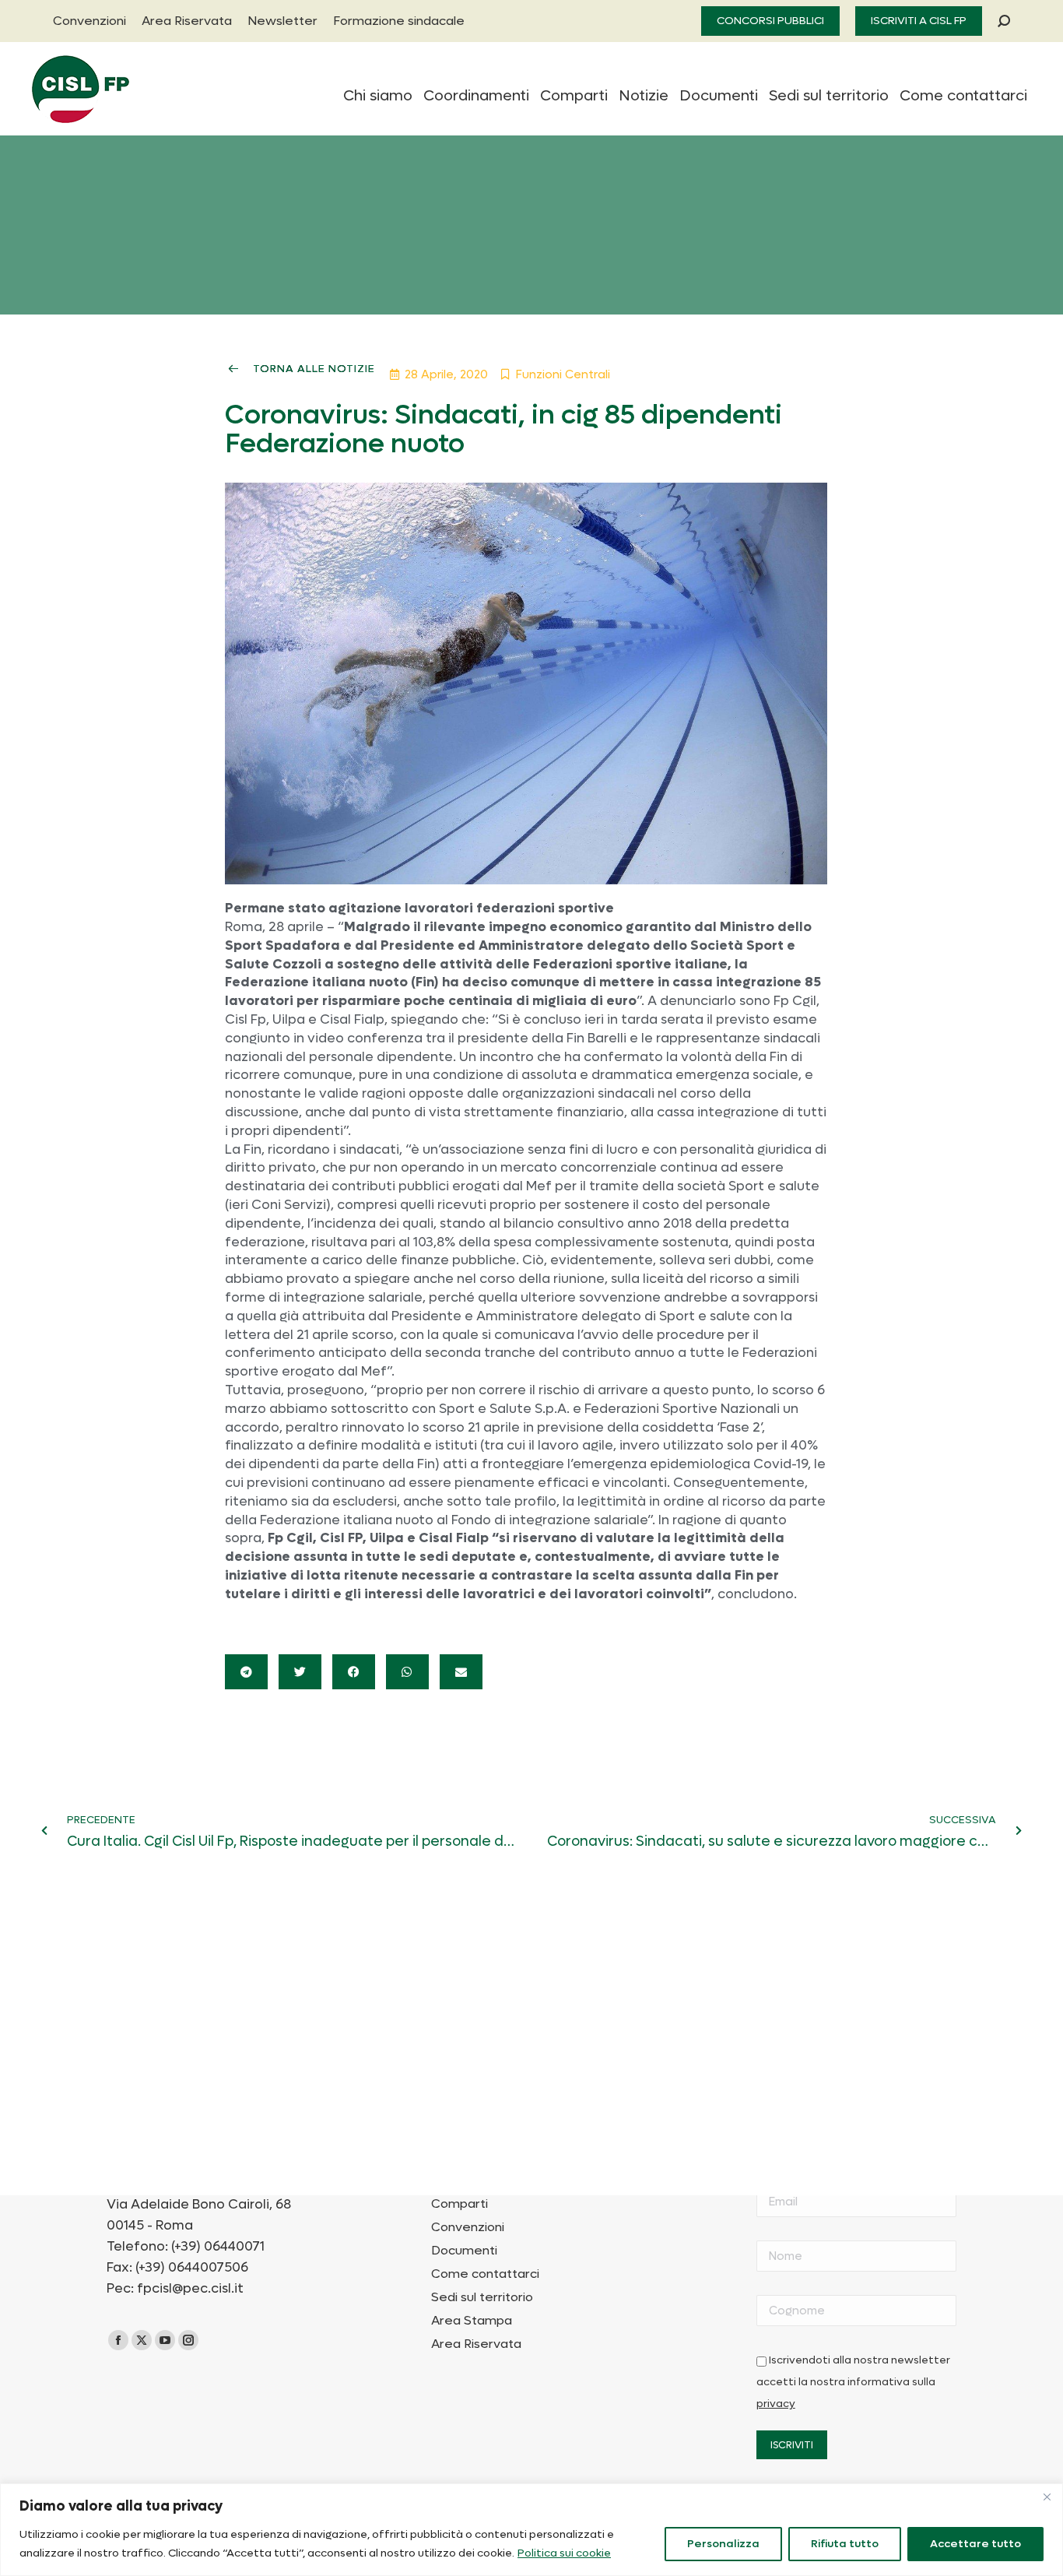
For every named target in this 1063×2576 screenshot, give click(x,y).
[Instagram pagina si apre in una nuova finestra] (188, 2340)
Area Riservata (476, 2344)
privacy (776, 2404)
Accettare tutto (975, 2544)
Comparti (460, 2204)
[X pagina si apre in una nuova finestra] (142, 2340)
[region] (531, 2530)
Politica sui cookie (564, 2553)
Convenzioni (468, 2227)
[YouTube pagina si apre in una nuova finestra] (165, 2340)
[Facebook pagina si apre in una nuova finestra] (118, 2340)
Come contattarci (485, 2274)
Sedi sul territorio (482, 2297)
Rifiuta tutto (845, 2544)
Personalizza (723, 2544)
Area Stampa (472, 2321)
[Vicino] (1047, 2497)
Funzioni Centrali (563, 374)
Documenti (464, 2251)
